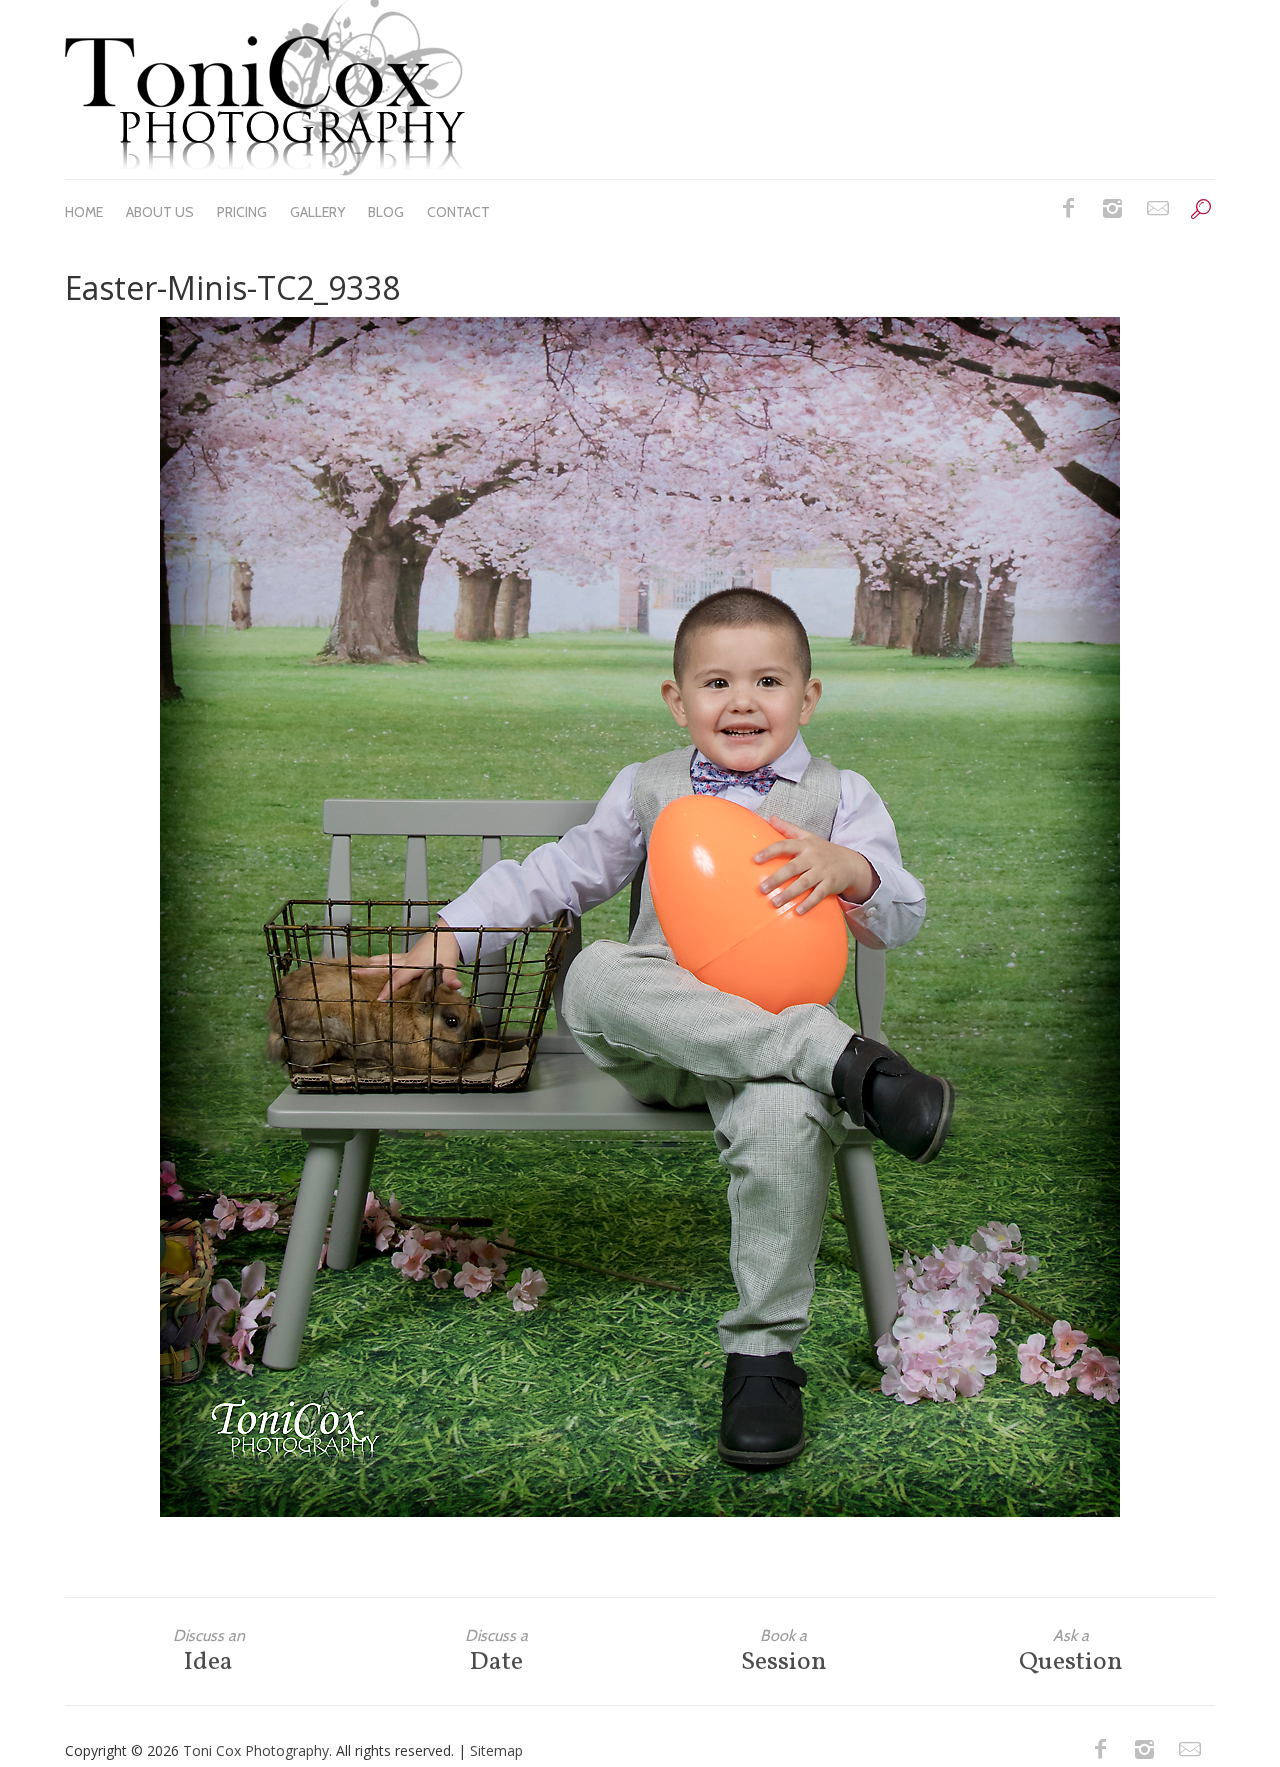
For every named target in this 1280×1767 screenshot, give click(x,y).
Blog (386, 212)
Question (1071, 1651)
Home (84, 212)
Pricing (242, 212)
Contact (458, 212)
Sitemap (496, 1750)
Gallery (317, 212)
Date (496, 1651)
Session (784, 1651)
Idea (209, 1651)
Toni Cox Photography (256, 1750)
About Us (160, 212)
